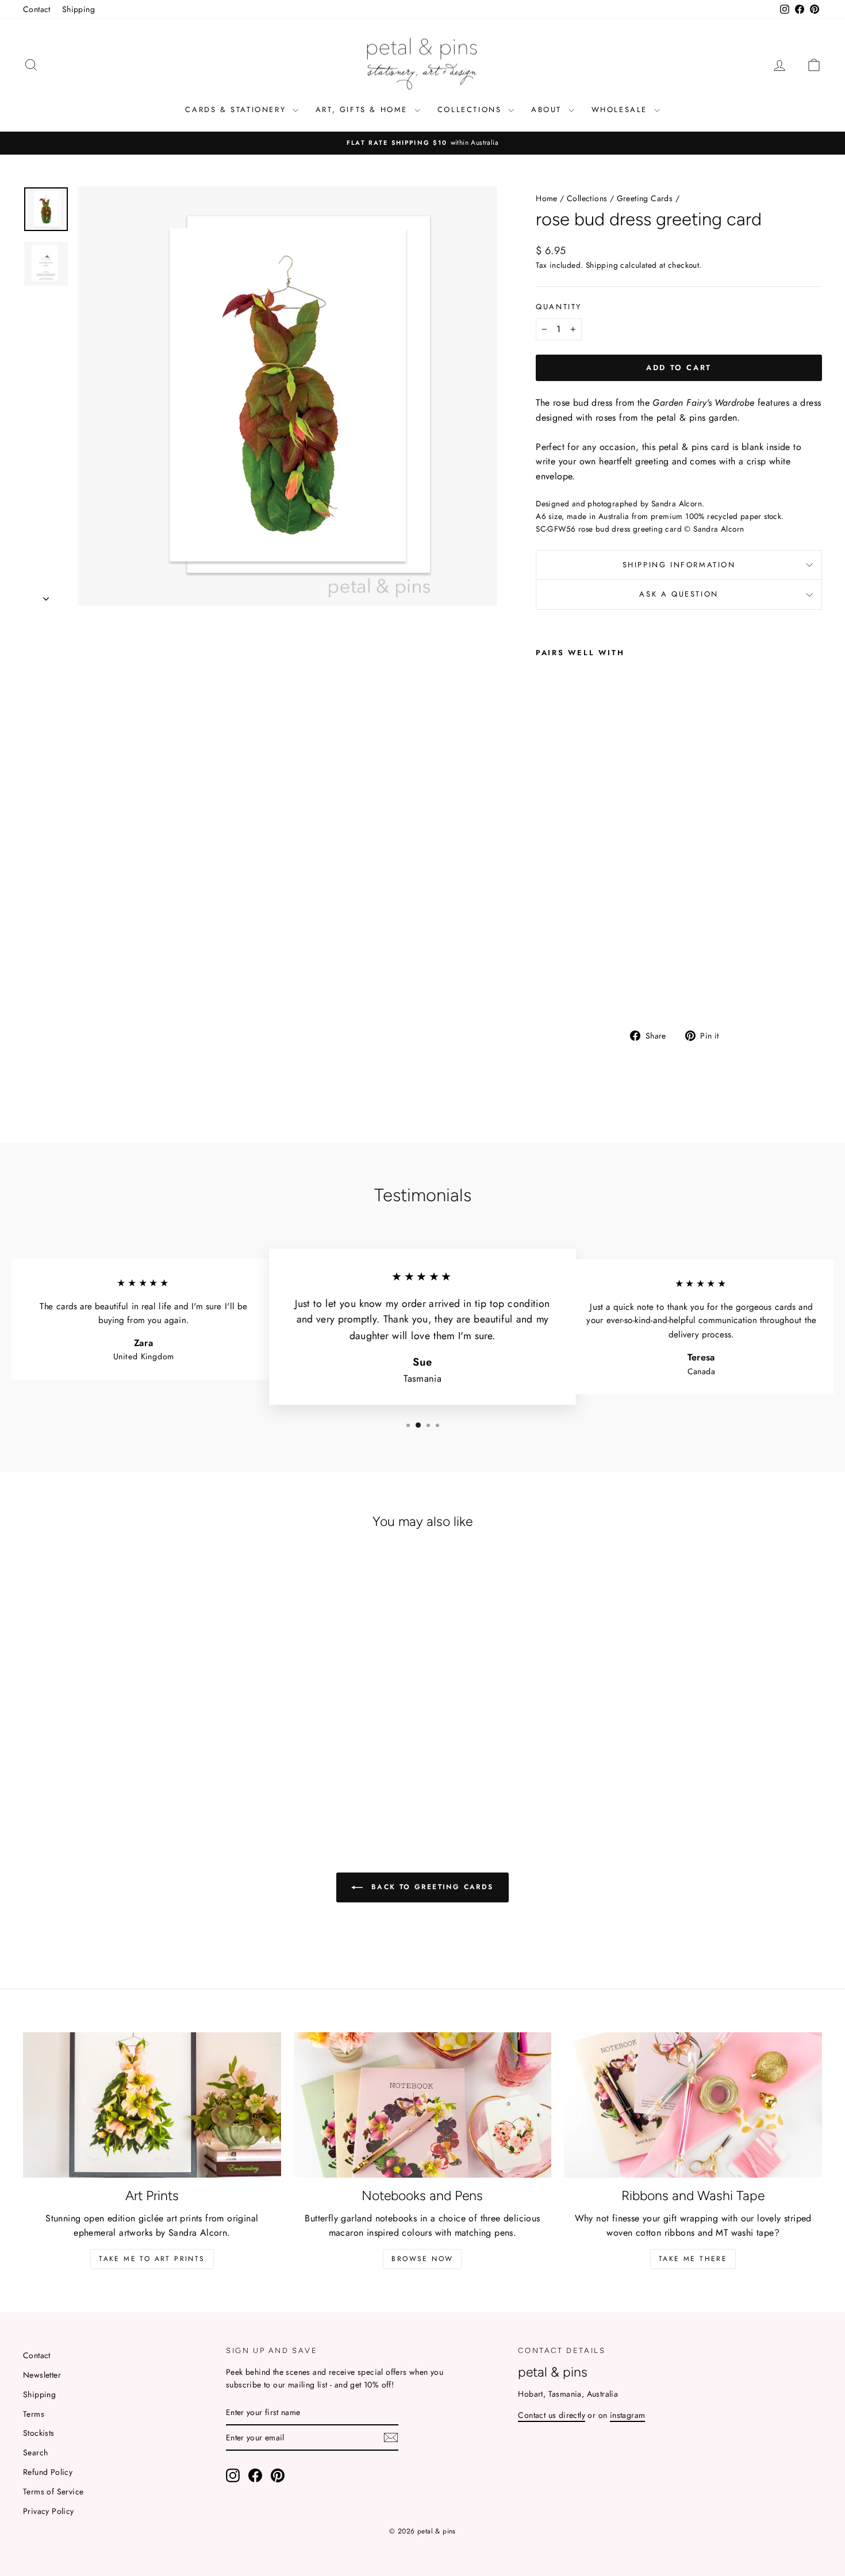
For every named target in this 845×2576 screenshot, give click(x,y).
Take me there (693, 2259)
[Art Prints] (152, 2105)
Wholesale (621, 109)
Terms (34, 2414)
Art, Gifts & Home (364, 109)
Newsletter (42, 2375)
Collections (471, 109)
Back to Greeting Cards (430, 1887)
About (548, 109)
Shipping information (679, 565)
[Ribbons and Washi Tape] (693, 2105)
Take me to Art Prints (152, 2259)
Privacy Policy (49, 2511)
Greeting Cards (645, 198)
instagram (628, 2415)
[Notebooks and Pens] (423, 2105)
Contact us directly (552, 2415)
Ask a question (679, 594)
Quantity (559, 307)
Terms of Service (53, 2492)
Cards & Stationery (237, 109)
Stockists (39, 2433)
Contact (37, 9)
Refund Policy (48, 2472)
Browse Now (422, 2259)
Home (547, 198)
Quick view (118, 1733)
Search (35, 2452)
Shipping (78, 9)
